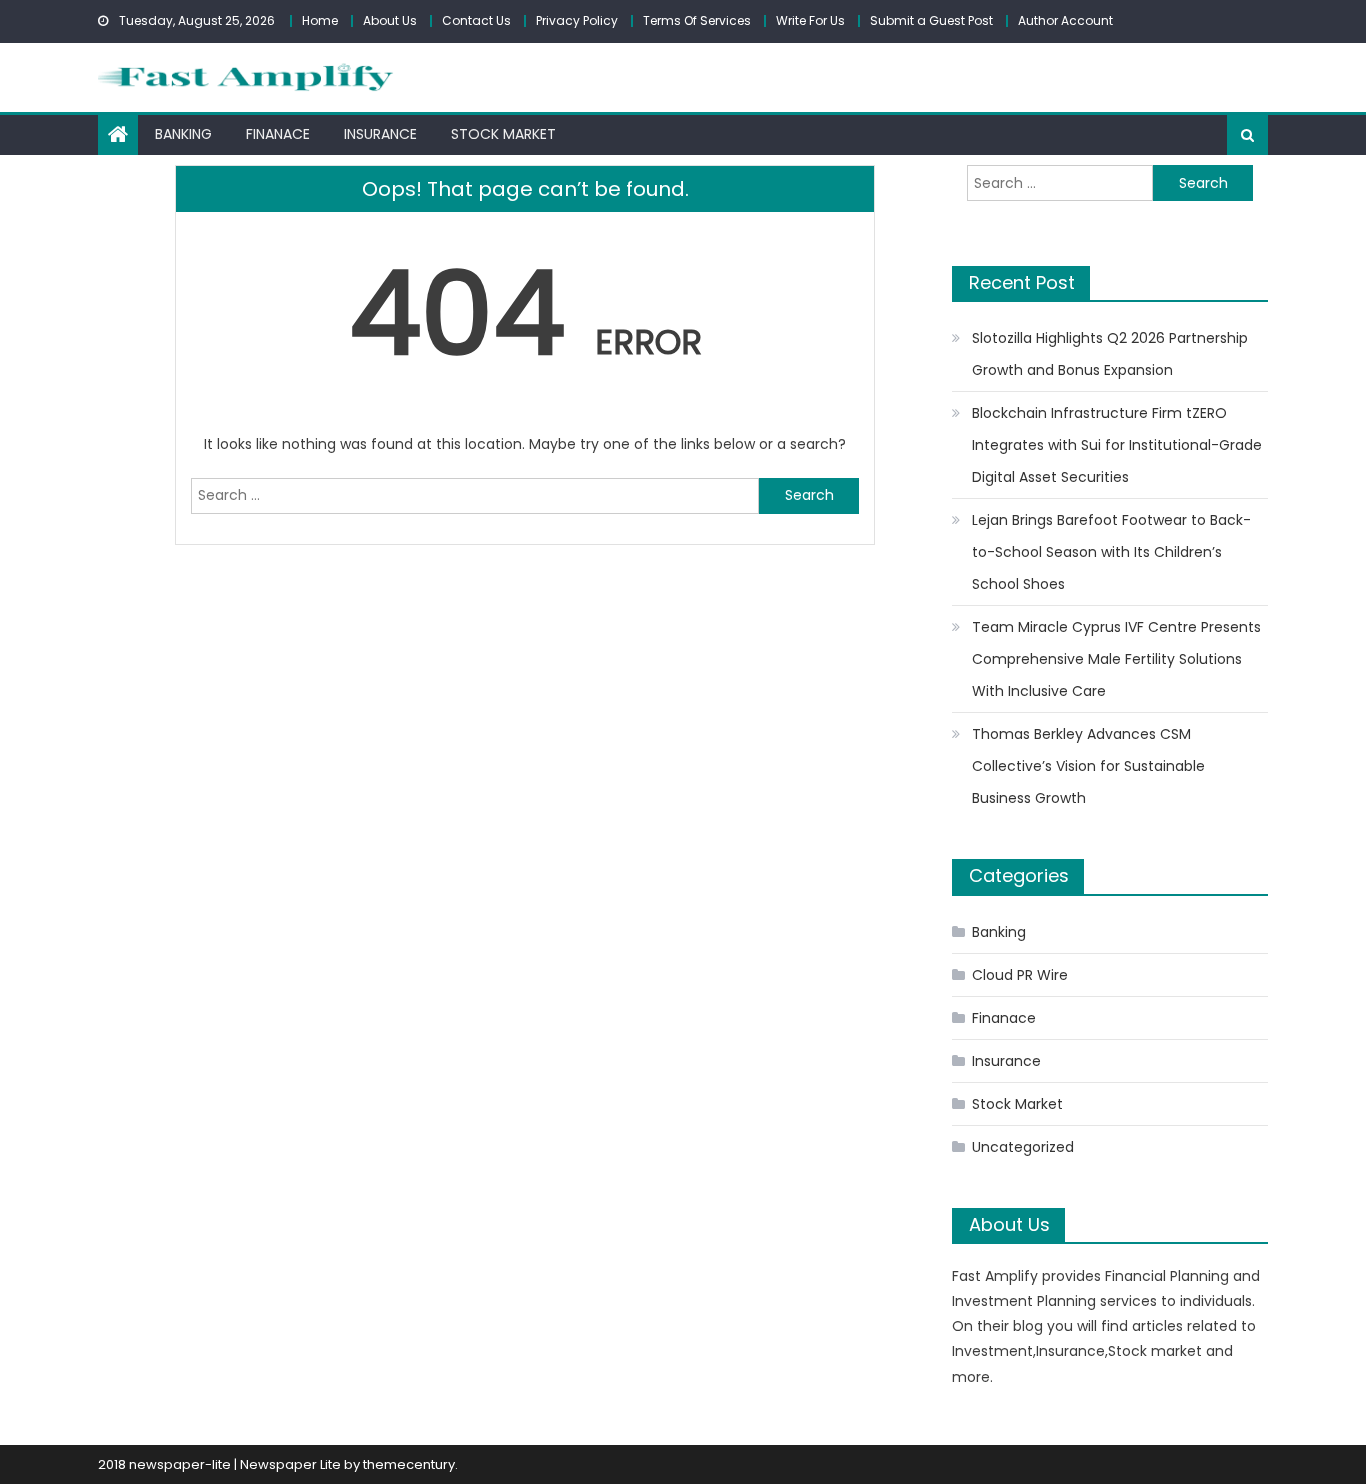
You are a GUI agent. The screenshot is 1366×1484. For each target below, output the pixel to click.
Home (320, 20)
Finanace (278, 134)
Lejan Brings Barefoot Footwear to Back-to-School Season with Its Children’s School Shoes (1111, 552)
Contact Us (476, 20)
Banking (183, 134)
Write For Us (810, 20)
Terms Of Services (697, 20)
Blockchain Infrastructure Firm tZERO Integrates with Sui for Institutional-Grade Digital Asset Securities (1117, 445)
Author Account (1065, 20)
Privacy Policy (577, 20)
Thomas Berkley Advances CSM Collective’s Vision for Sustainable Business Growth (1088, 766)
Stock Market (503, 134)
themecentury (409, 1464)
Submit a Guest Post (931, 20)
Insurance (380, 134)
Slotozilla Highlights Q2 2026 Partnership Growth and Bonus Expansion (1110, 354)
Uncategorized (1023, 1147)
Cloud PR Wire (1020, 975)
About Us (390, 20)
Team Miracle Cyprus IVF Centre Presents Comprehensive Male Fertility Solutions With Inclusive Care (1116, 659)
